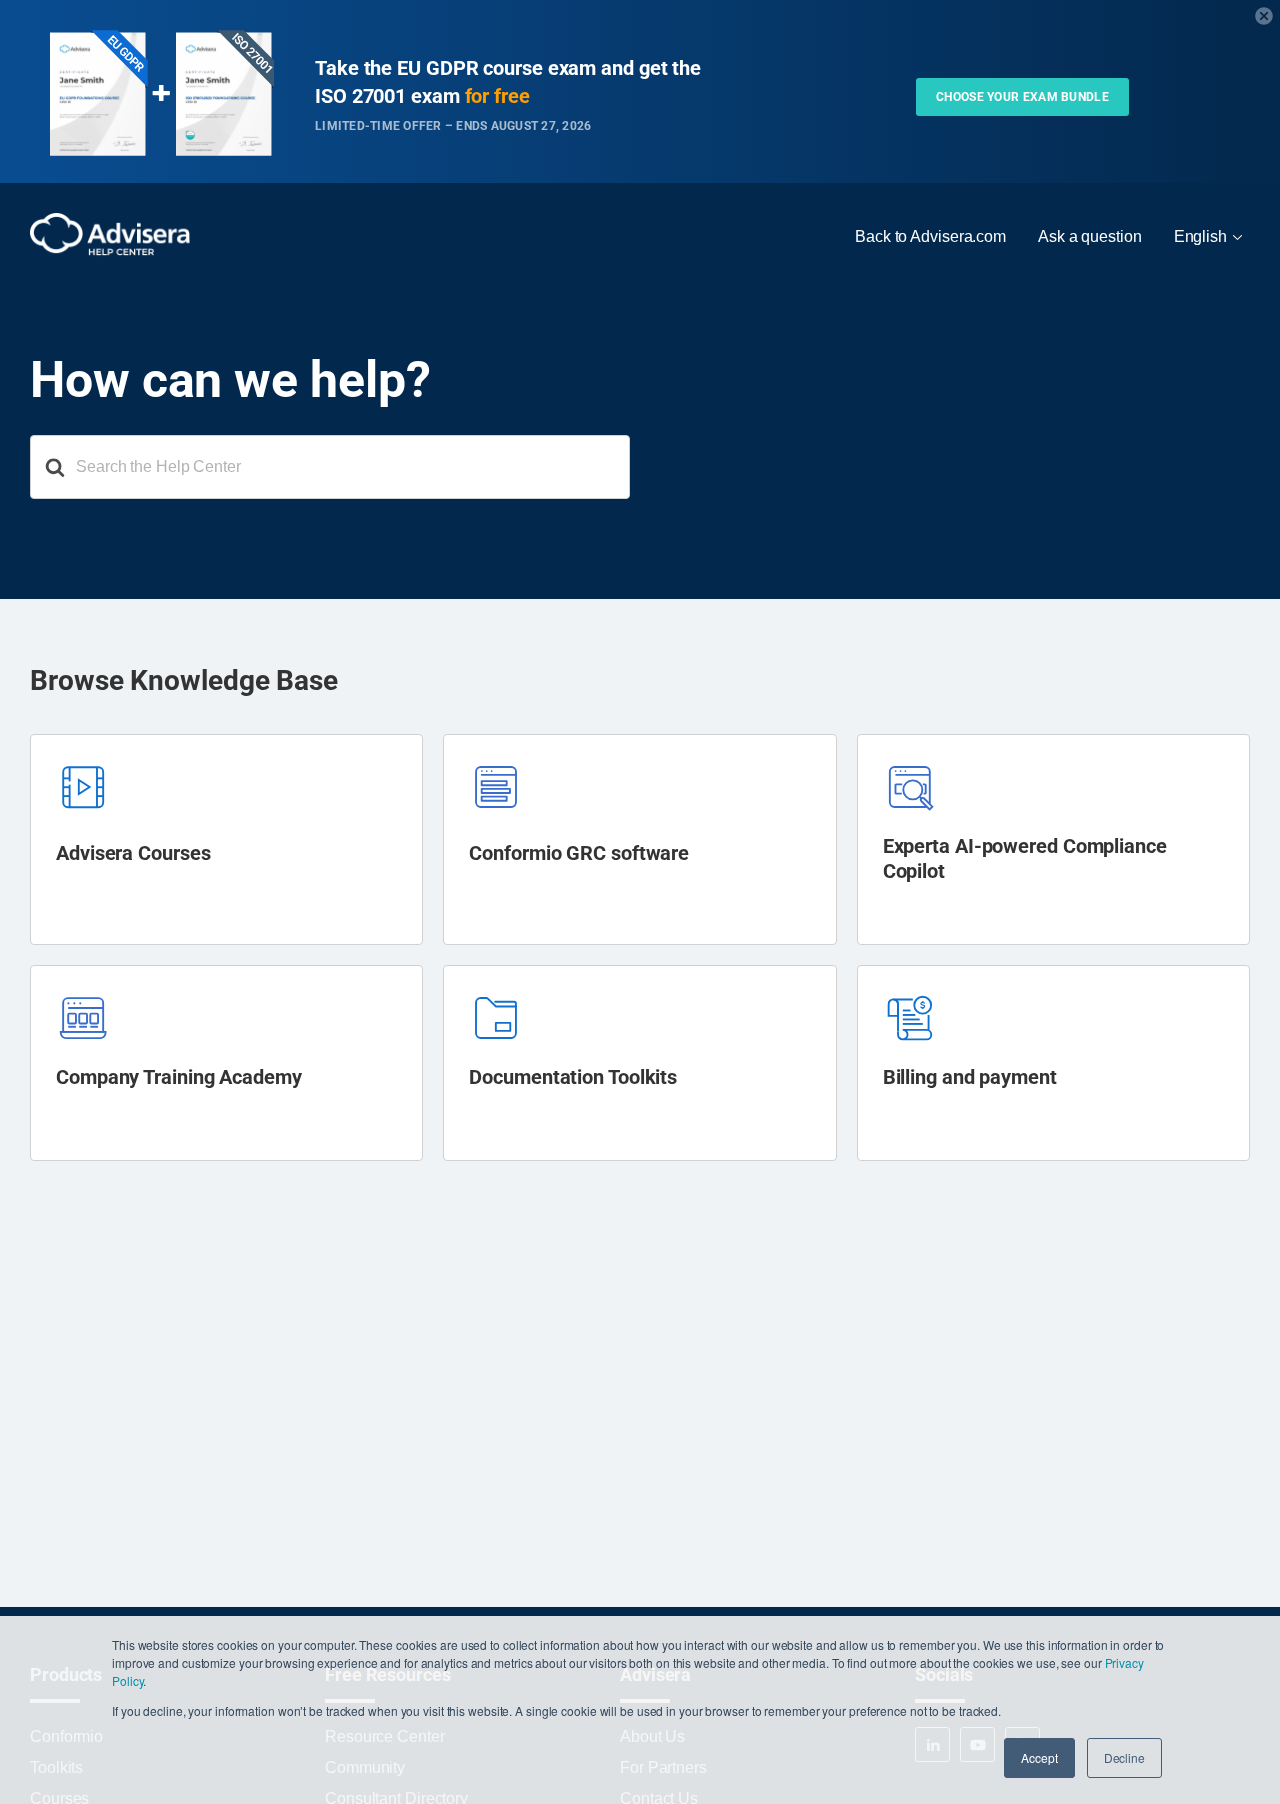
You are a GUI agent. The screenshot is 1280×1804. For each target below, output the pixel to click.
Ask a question (1090, 236)
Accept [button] (1039, 1757)
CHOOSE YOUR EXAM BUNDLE (1022, 97)
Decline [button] (1124, 1757)
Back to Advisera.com (930, 236)
